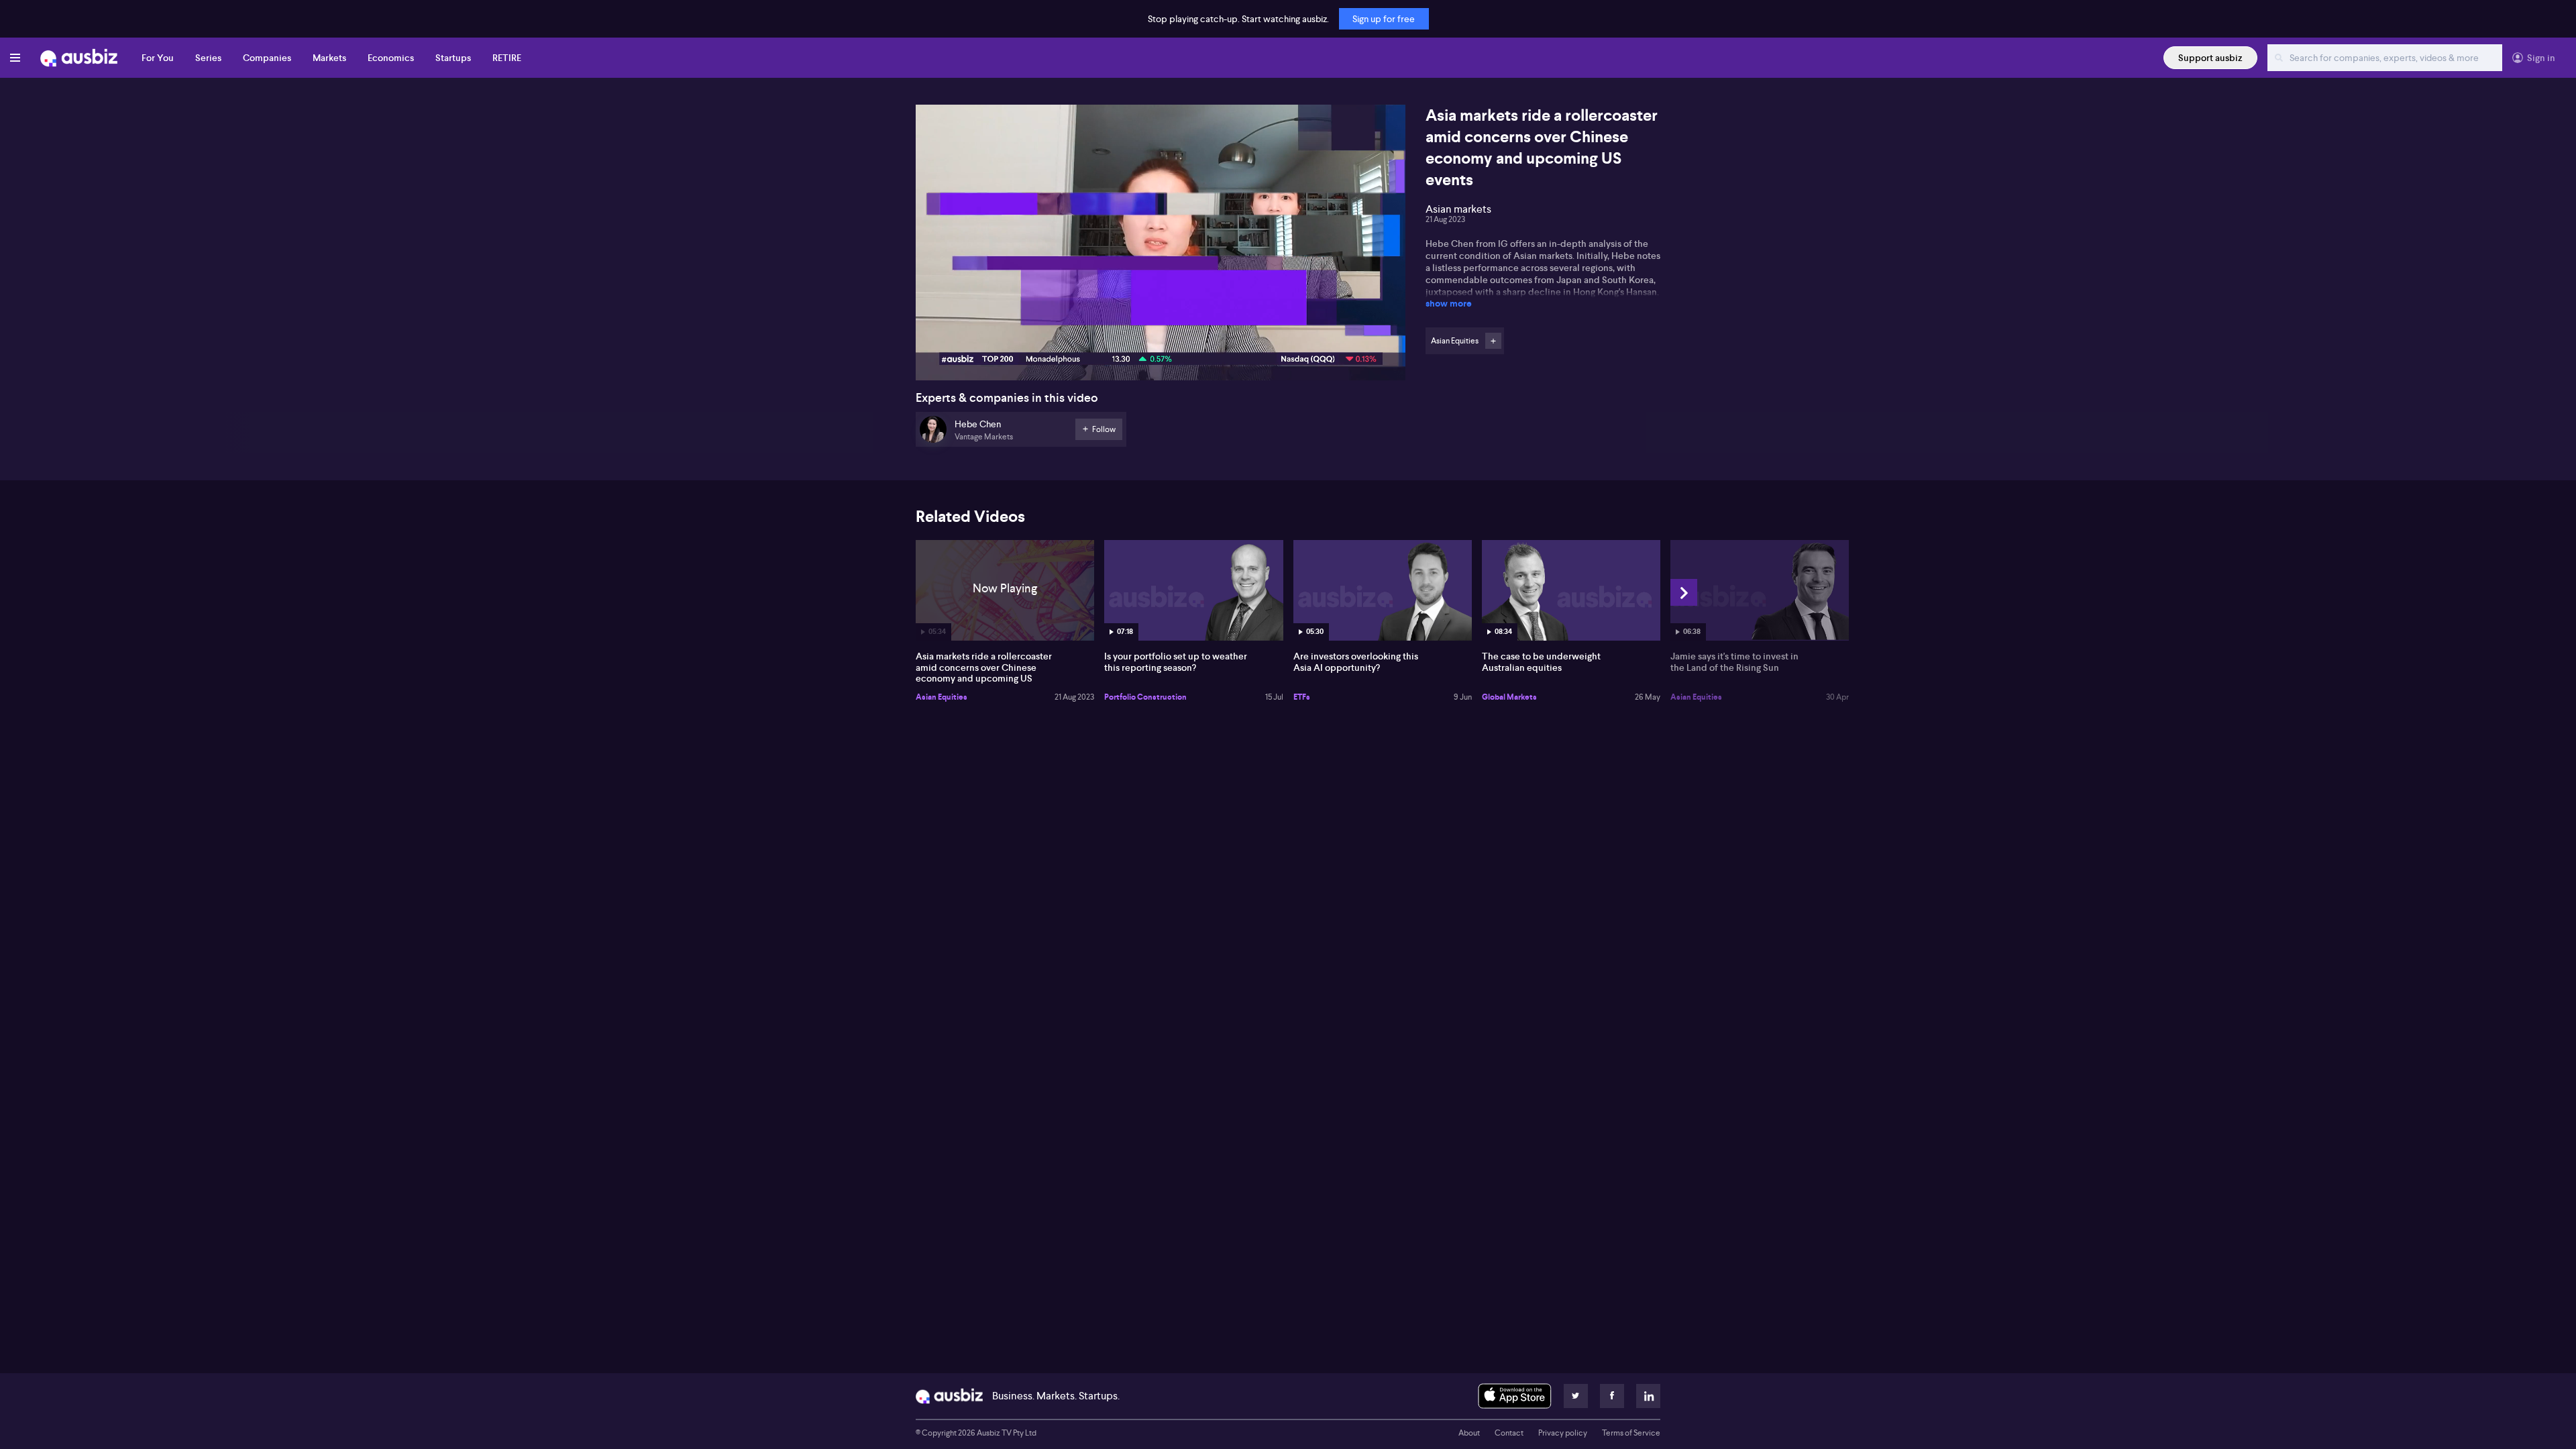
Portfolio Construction (1145, 697)
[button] (1165, 247)
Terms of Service (1631, 1433)
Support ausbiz (2210, 58)
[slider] (1161, 332)
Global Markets (1509, 697)
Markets (329, 58)
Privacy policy (1563, 1433)
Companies (267, 58)
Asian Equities (942, 697)
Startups (453, 58)
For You (158, 58)
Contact (1509, 1433)
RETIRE (507, 58)
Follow (1493, 341)
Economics (391, 58)
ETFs (1302, 697)
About (1469, 1433)
